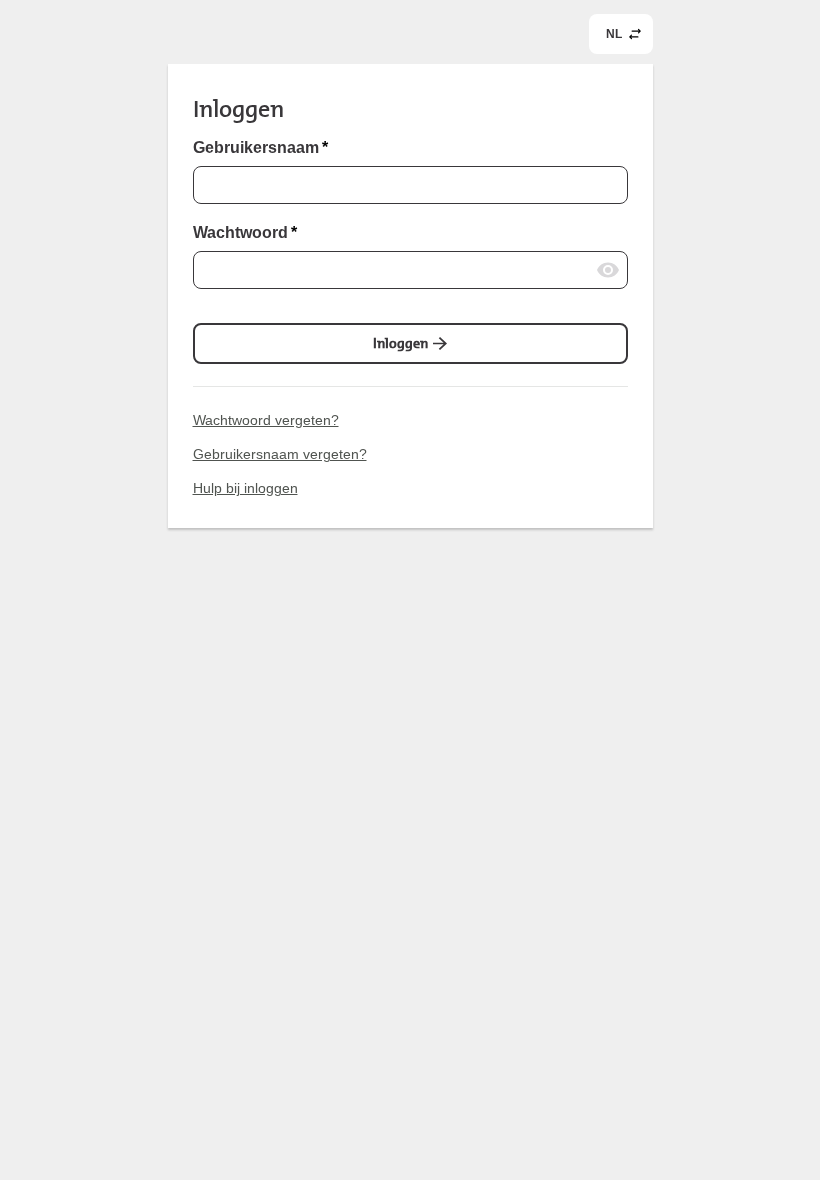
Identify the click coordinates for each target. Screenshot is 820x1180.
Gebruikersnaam (260, 148)
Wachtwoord (245, 233)
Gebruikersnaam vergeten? (280, 454)
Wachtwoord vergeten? (266, 420)
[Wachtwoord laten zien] (608, 270)
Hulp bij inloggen (245, 488)
